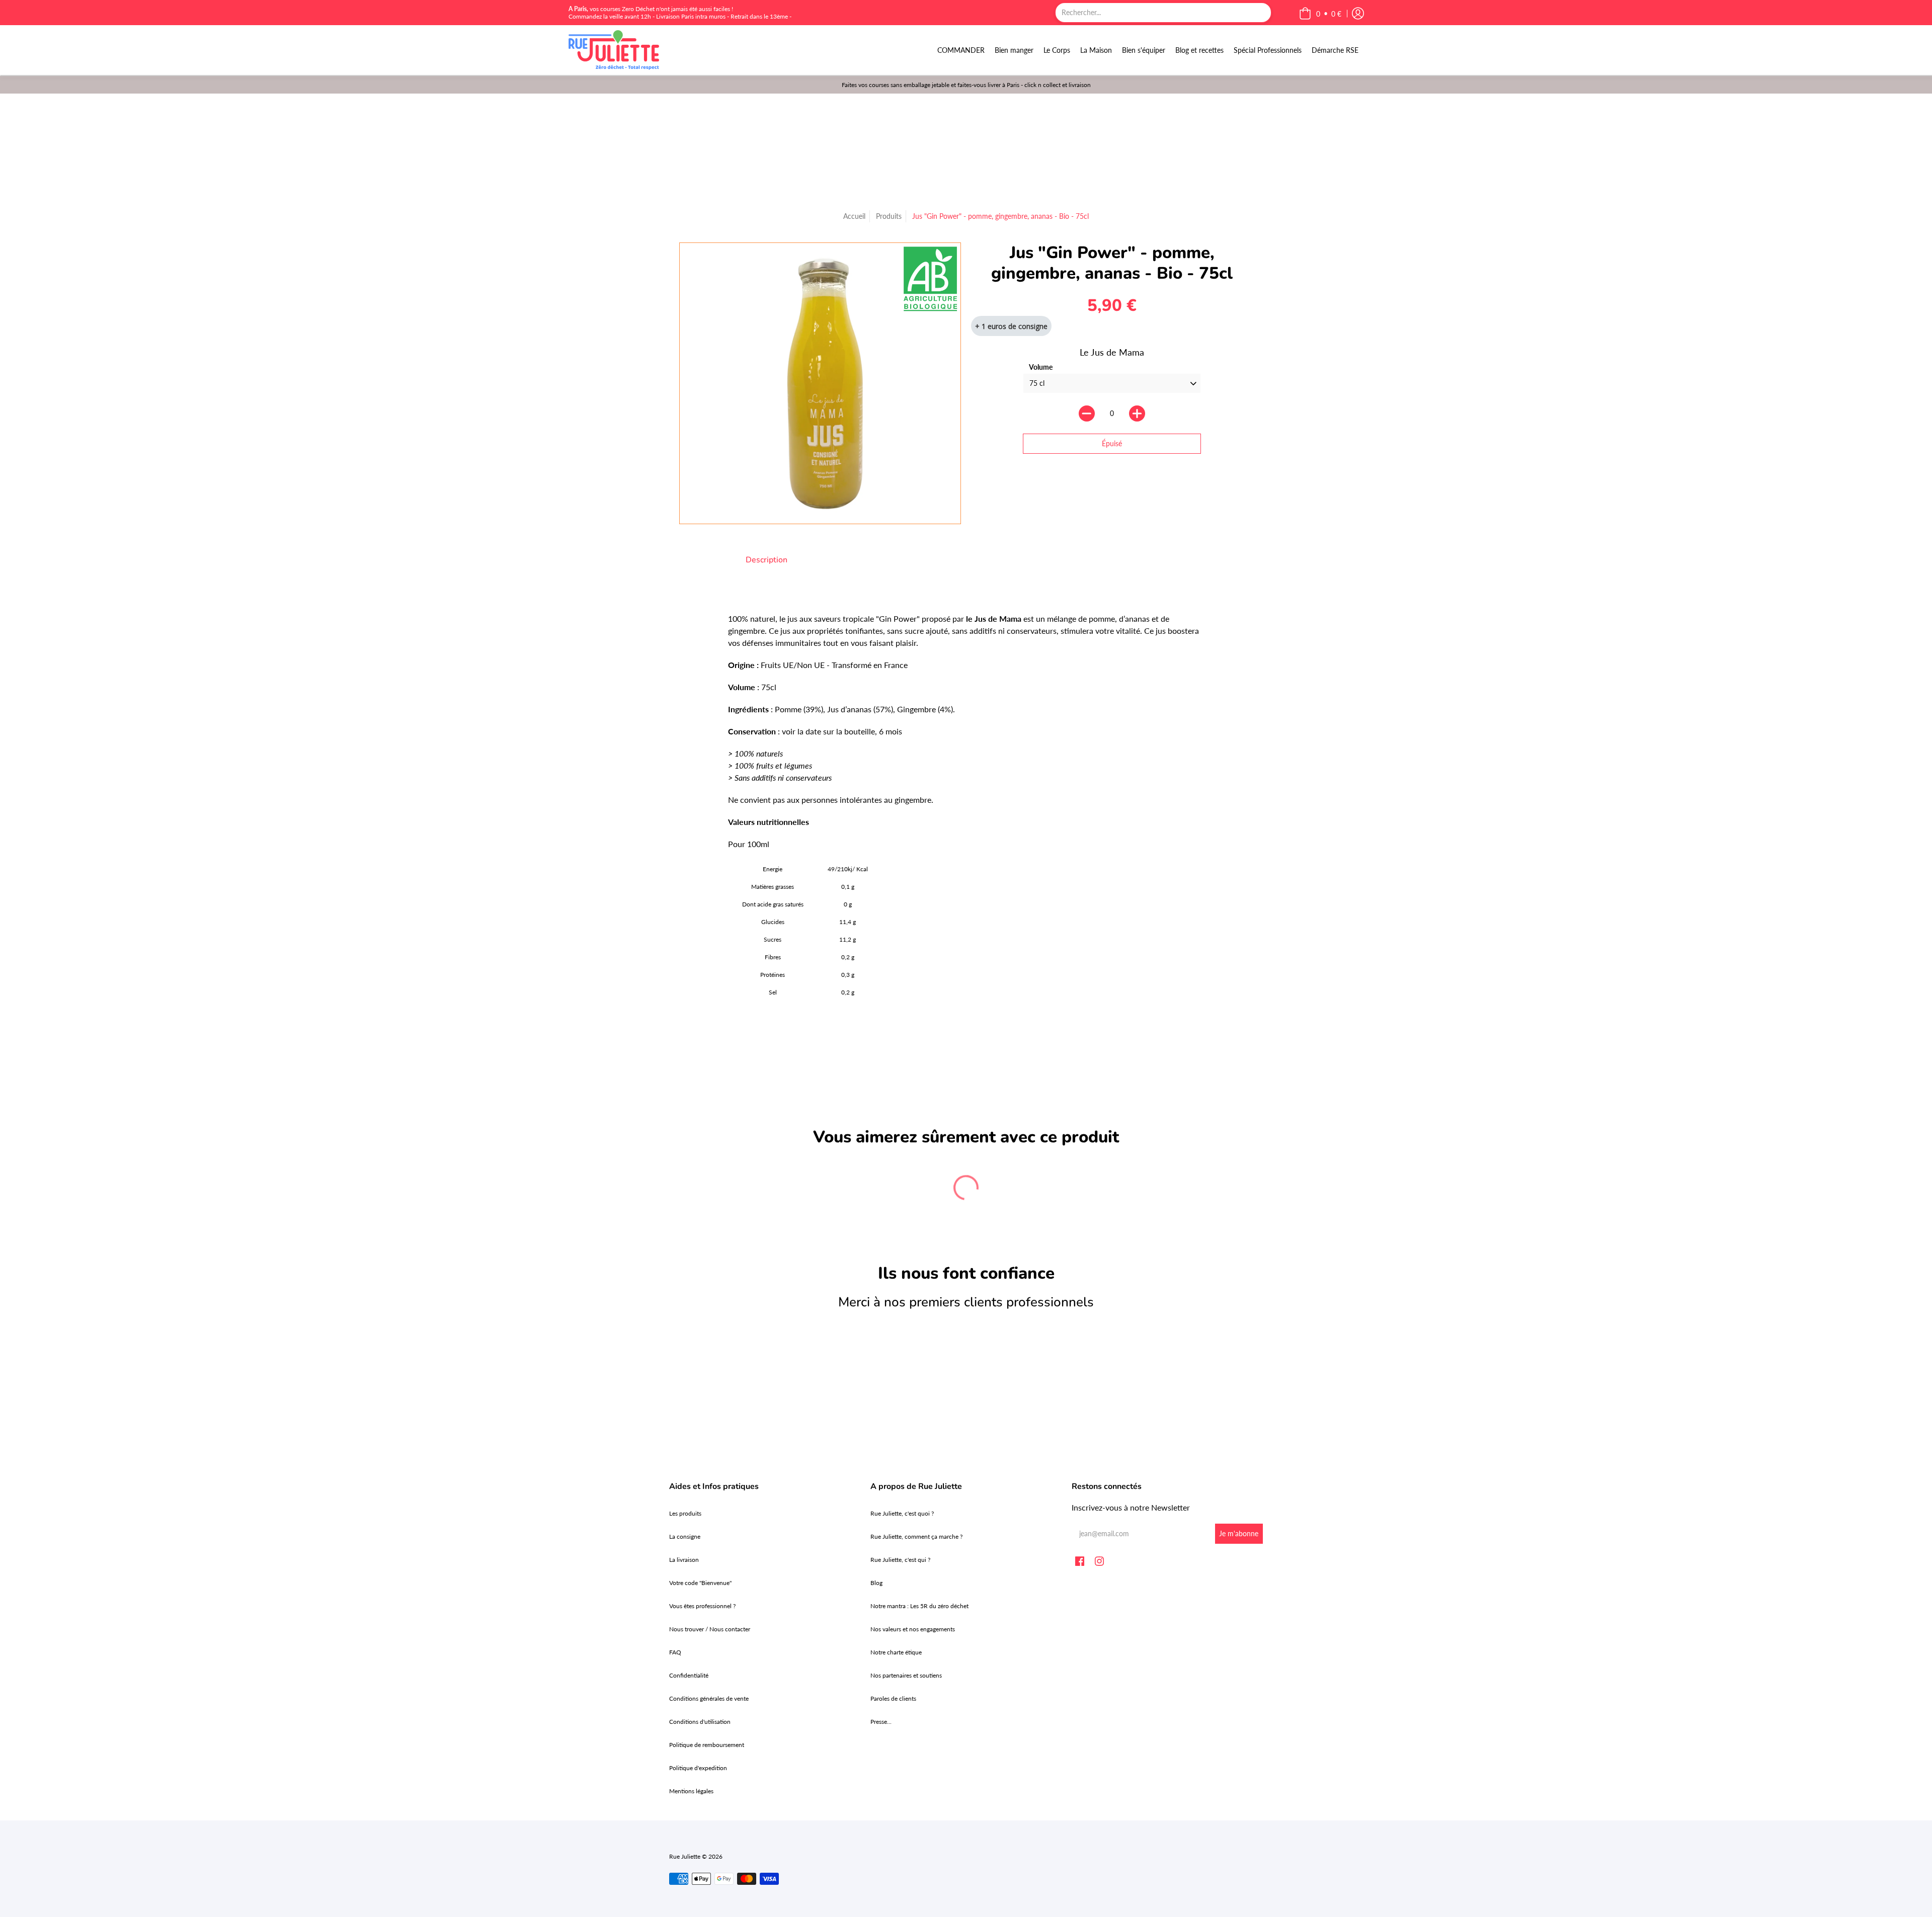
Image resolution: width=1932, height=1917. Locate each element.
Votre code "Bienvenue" (700, 1583)
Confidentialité (689, 1675)
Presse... (881, 1722)
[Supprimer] (1087, 413)
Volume (1041, 367)
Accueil (854, 216)
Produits (889, 216)
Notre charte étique (896, 1652)
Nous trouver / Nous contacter (710, 1629)
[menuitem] (961, 50)
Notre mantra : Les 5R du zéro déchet (919, 1606)
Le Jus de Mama (1112, 352)
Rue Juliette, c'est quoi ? (902, 1513)
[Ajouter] (1137, 413)
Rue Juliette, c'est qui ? (900, 1560)
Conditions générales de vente (709, 1698)
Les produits (685, 1513)
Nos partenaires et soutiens (906, 1675)
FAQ (675, 1652)
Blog (876, 1583)
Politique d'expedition (698, 1768)
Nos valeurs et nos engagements (913, 1629)
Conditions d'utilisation (700, 1722)
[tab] (767, 560)
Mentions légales (691, 1791)
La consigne (685, 1536)
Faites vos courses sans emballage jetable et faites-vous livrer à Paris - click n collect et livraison (966, 85)
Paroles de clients (893, 1698)
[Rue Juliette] (614, 50)
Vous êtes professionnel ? (702, 1606)
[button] (1320, 14)
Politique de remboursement (707, 1745)
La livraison (684, 1560)
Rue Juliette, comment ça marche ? (916, 1536)
